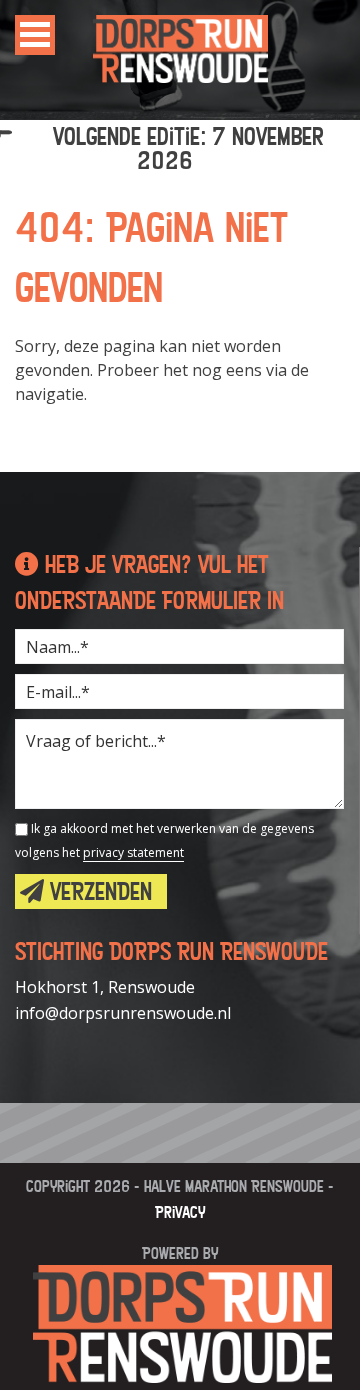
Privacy (180, 1212)
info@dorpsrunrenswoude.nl (123, 1013)
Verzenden (98, 891)
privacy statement (133, 852)
